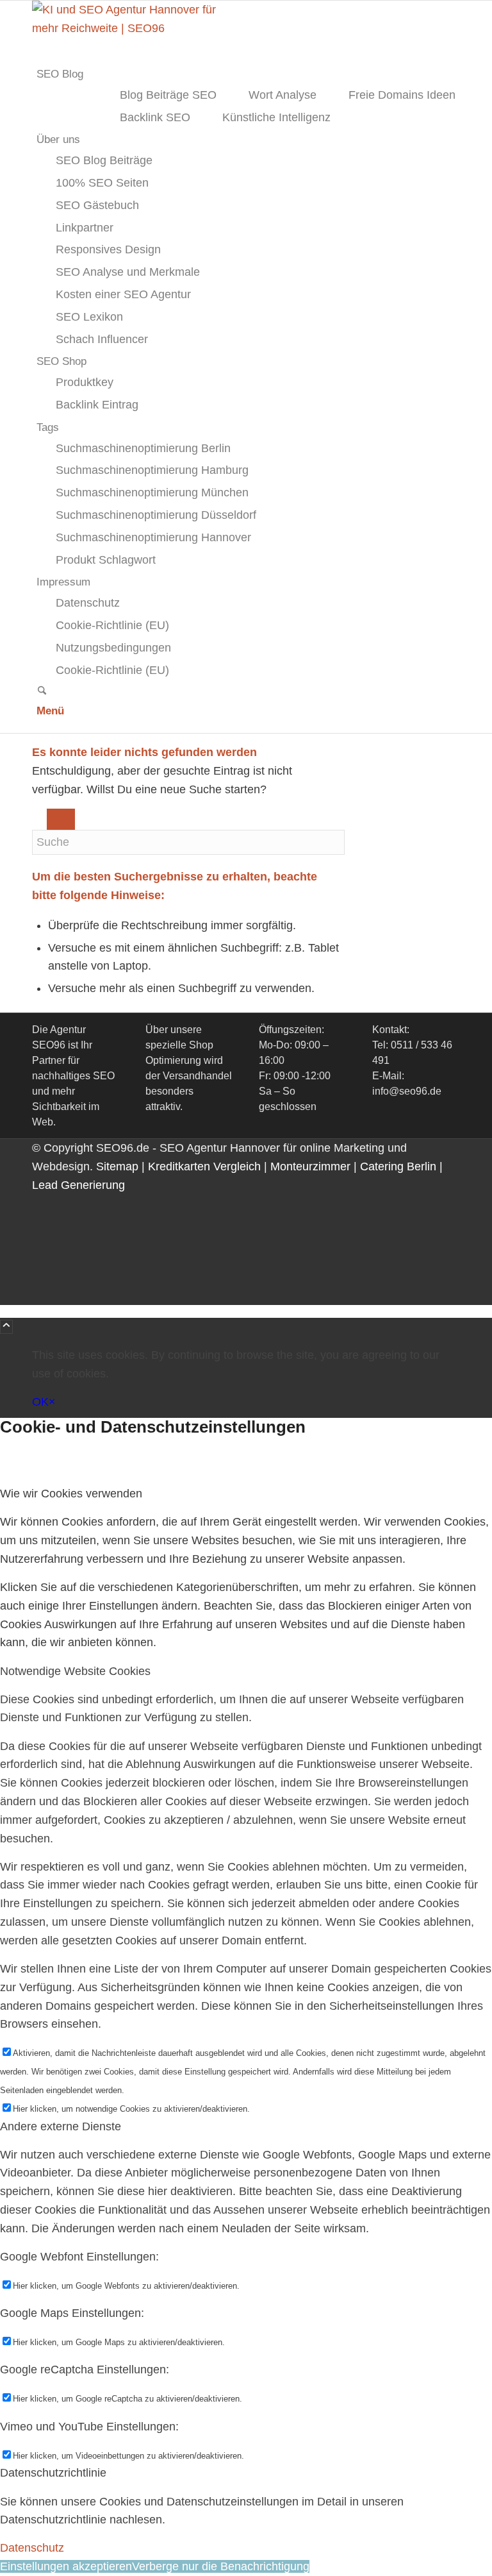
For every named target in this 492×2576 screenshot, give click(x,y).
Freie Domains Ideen (402, 95)
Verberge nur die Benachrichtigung (221, 2566)
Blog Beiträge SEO (168, 95)
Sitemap (117, 1166)
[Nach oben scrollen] (6, 1327)
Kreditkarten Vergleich (204, 1166)
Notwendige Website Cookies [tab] (75, 1671)
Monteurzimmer (310, 1166)
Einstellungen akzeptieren (66, 2566)
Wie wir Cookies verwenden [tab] (71, 1494)
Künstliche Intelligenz (276, 117)
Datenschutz (32, 2548)
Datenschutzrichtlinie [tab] (53, 2473)
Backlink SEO (155, 117)
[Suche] (42, 692)
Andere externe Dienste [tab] (61, 2126)
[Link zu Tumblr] (41, 1296)
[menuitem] (248, 74)
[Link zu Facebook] (41, 1204)
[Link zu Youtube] (41, 1259)
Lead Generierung (78, 1185)
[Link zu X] (41, 1222)
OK (40, 1402)
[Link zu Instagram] (41, 1240)
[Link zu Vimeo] (41, 1277)
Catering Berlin (398, 1166)
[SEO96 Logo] (128, 28)
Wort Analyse (283, 95)
